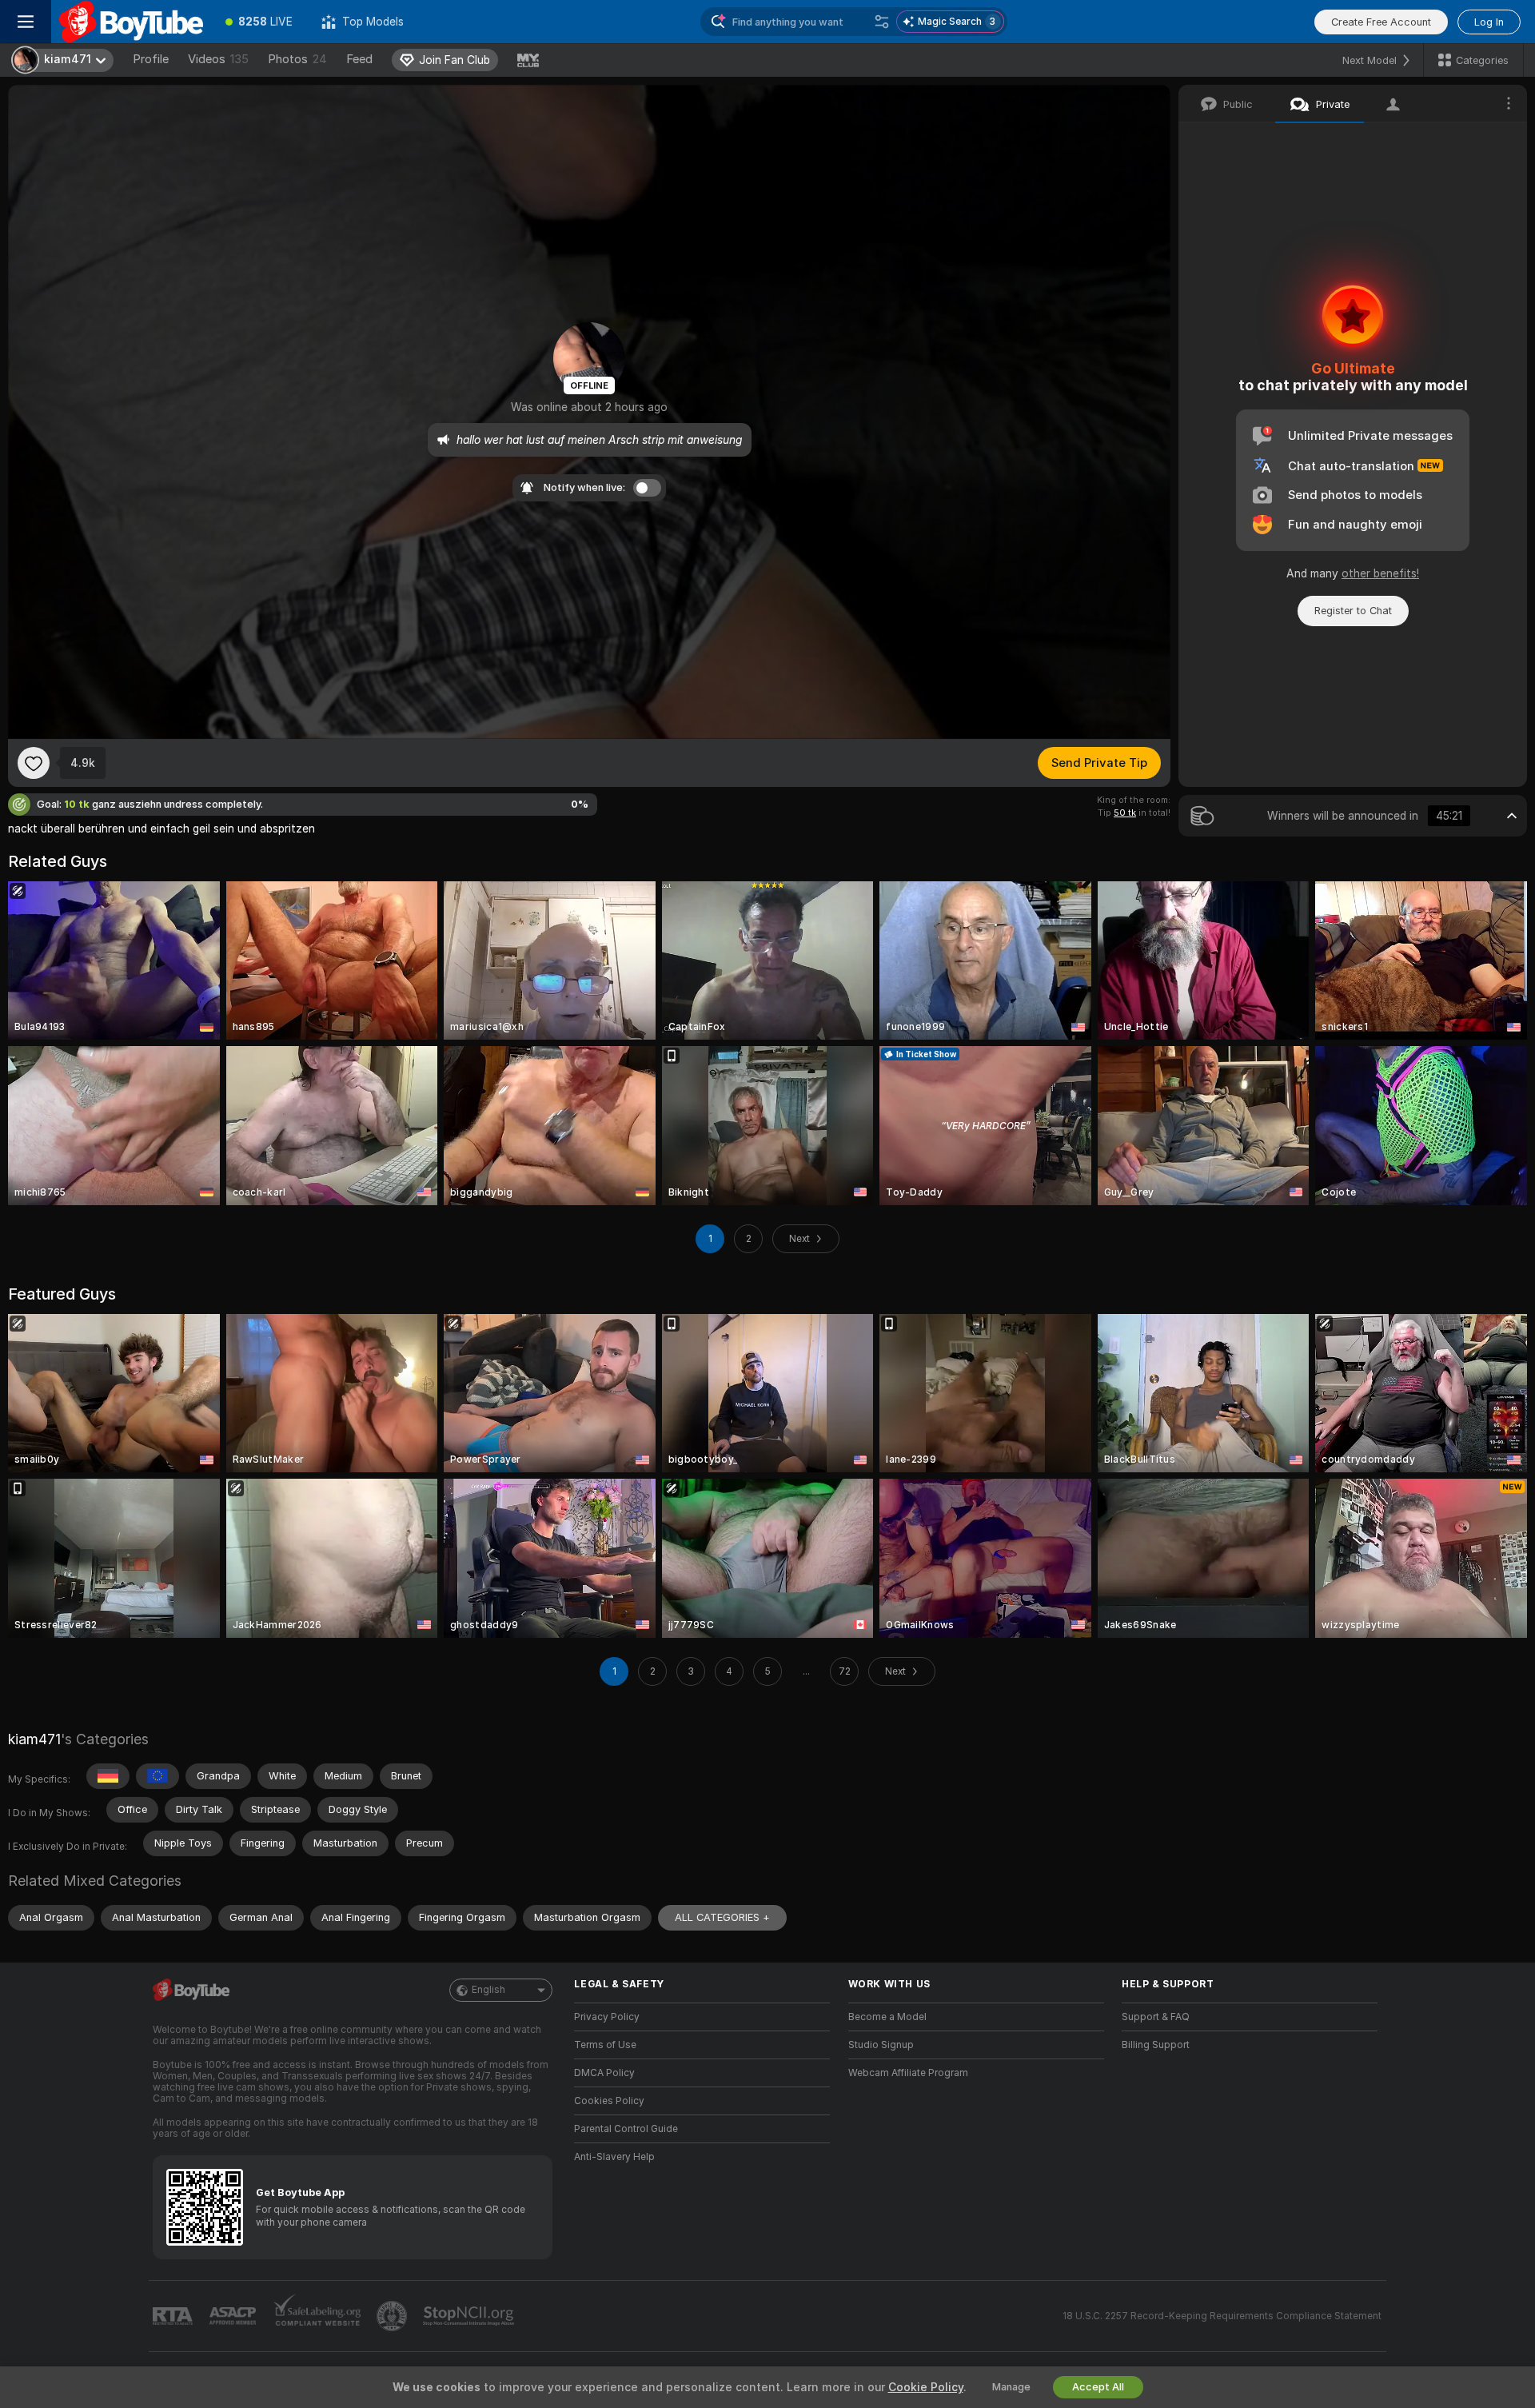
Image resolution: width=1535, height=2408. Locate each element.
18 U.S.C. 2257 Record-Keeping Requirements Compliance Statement (1222, 2316)
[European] (157, 1776)
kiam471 (34, 1739)
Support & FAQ (1156, 2017)
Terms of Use (605, 2045)
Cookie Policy (926, 2387)
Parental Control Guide (626, 2129)
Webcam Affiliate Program (908, 2073)
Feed (359, 59)
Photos (297, 59)
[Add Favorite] (34, 763)
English (488, 1990)
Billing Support (1156, 2045)
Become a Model (887, 2017)
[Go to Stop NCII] (470, 2316)
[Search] (882, 22)
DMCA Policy (604, 2073)
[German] (108, 1776)
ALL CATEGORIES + (722, 1917)
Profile (151, 59)
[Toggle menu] (26, 22)
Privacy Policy (607, 2017)
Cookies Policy (609, 2101)
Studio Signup (881, 2045)
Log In (1489, 22)
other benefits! (1380, 573)
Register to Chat (1353, 611)
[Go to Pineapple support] (393, 2316)
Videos (218, 59)
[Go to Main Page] (131, 22)
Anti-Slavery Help (614, 2157)
